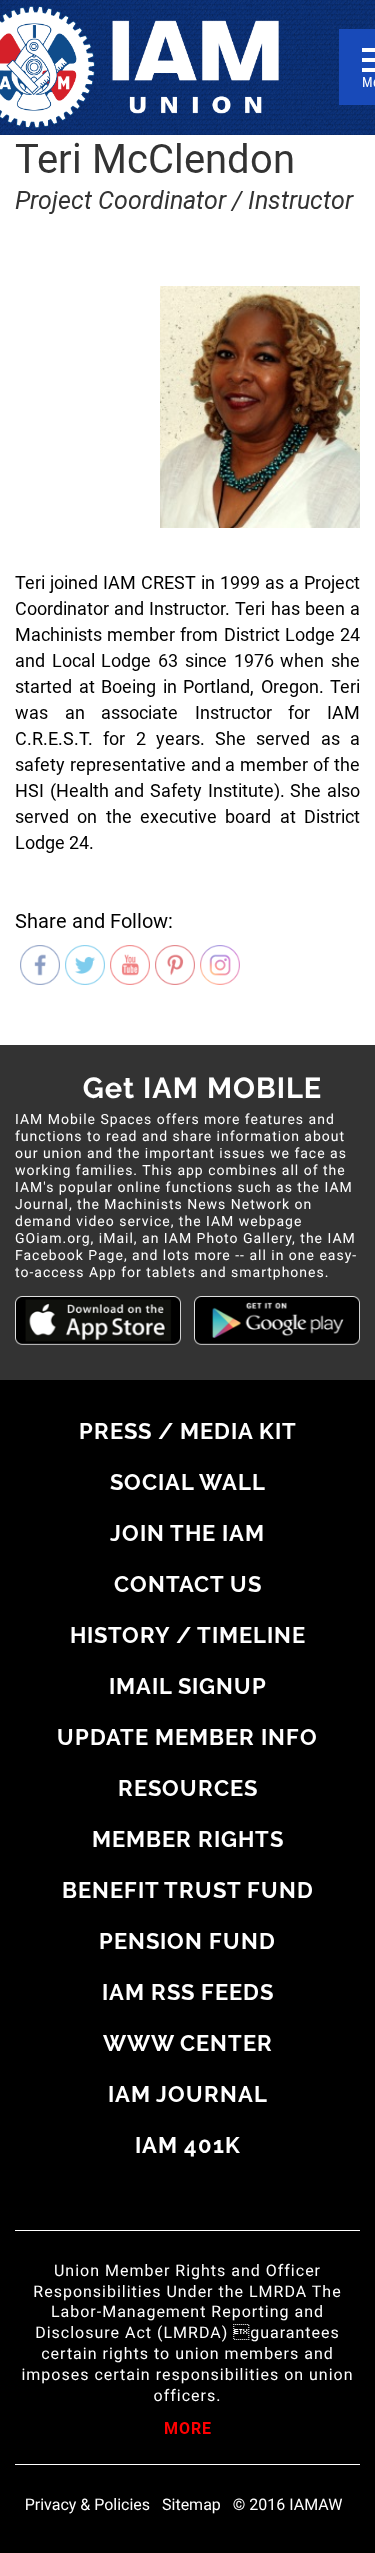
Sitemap (191, 2505)
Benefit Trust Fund (188, 1890)
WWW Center (188, 2043)
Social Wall (188, 1482)
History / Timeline (188, 1635)
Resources (188, 1788)
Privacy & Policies (87, 2505)
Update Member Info (187, 1737)
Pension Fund (187, 1941)
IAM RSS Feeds (188, 1992)
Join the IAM (187, 1533)
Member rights (188, 1839)
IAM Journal (188, 2094)
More (188, 2430)
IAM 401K (188, 2145)
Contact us (188, 1584)
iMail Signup (188, 1686)
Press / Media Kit (188, 1431)
